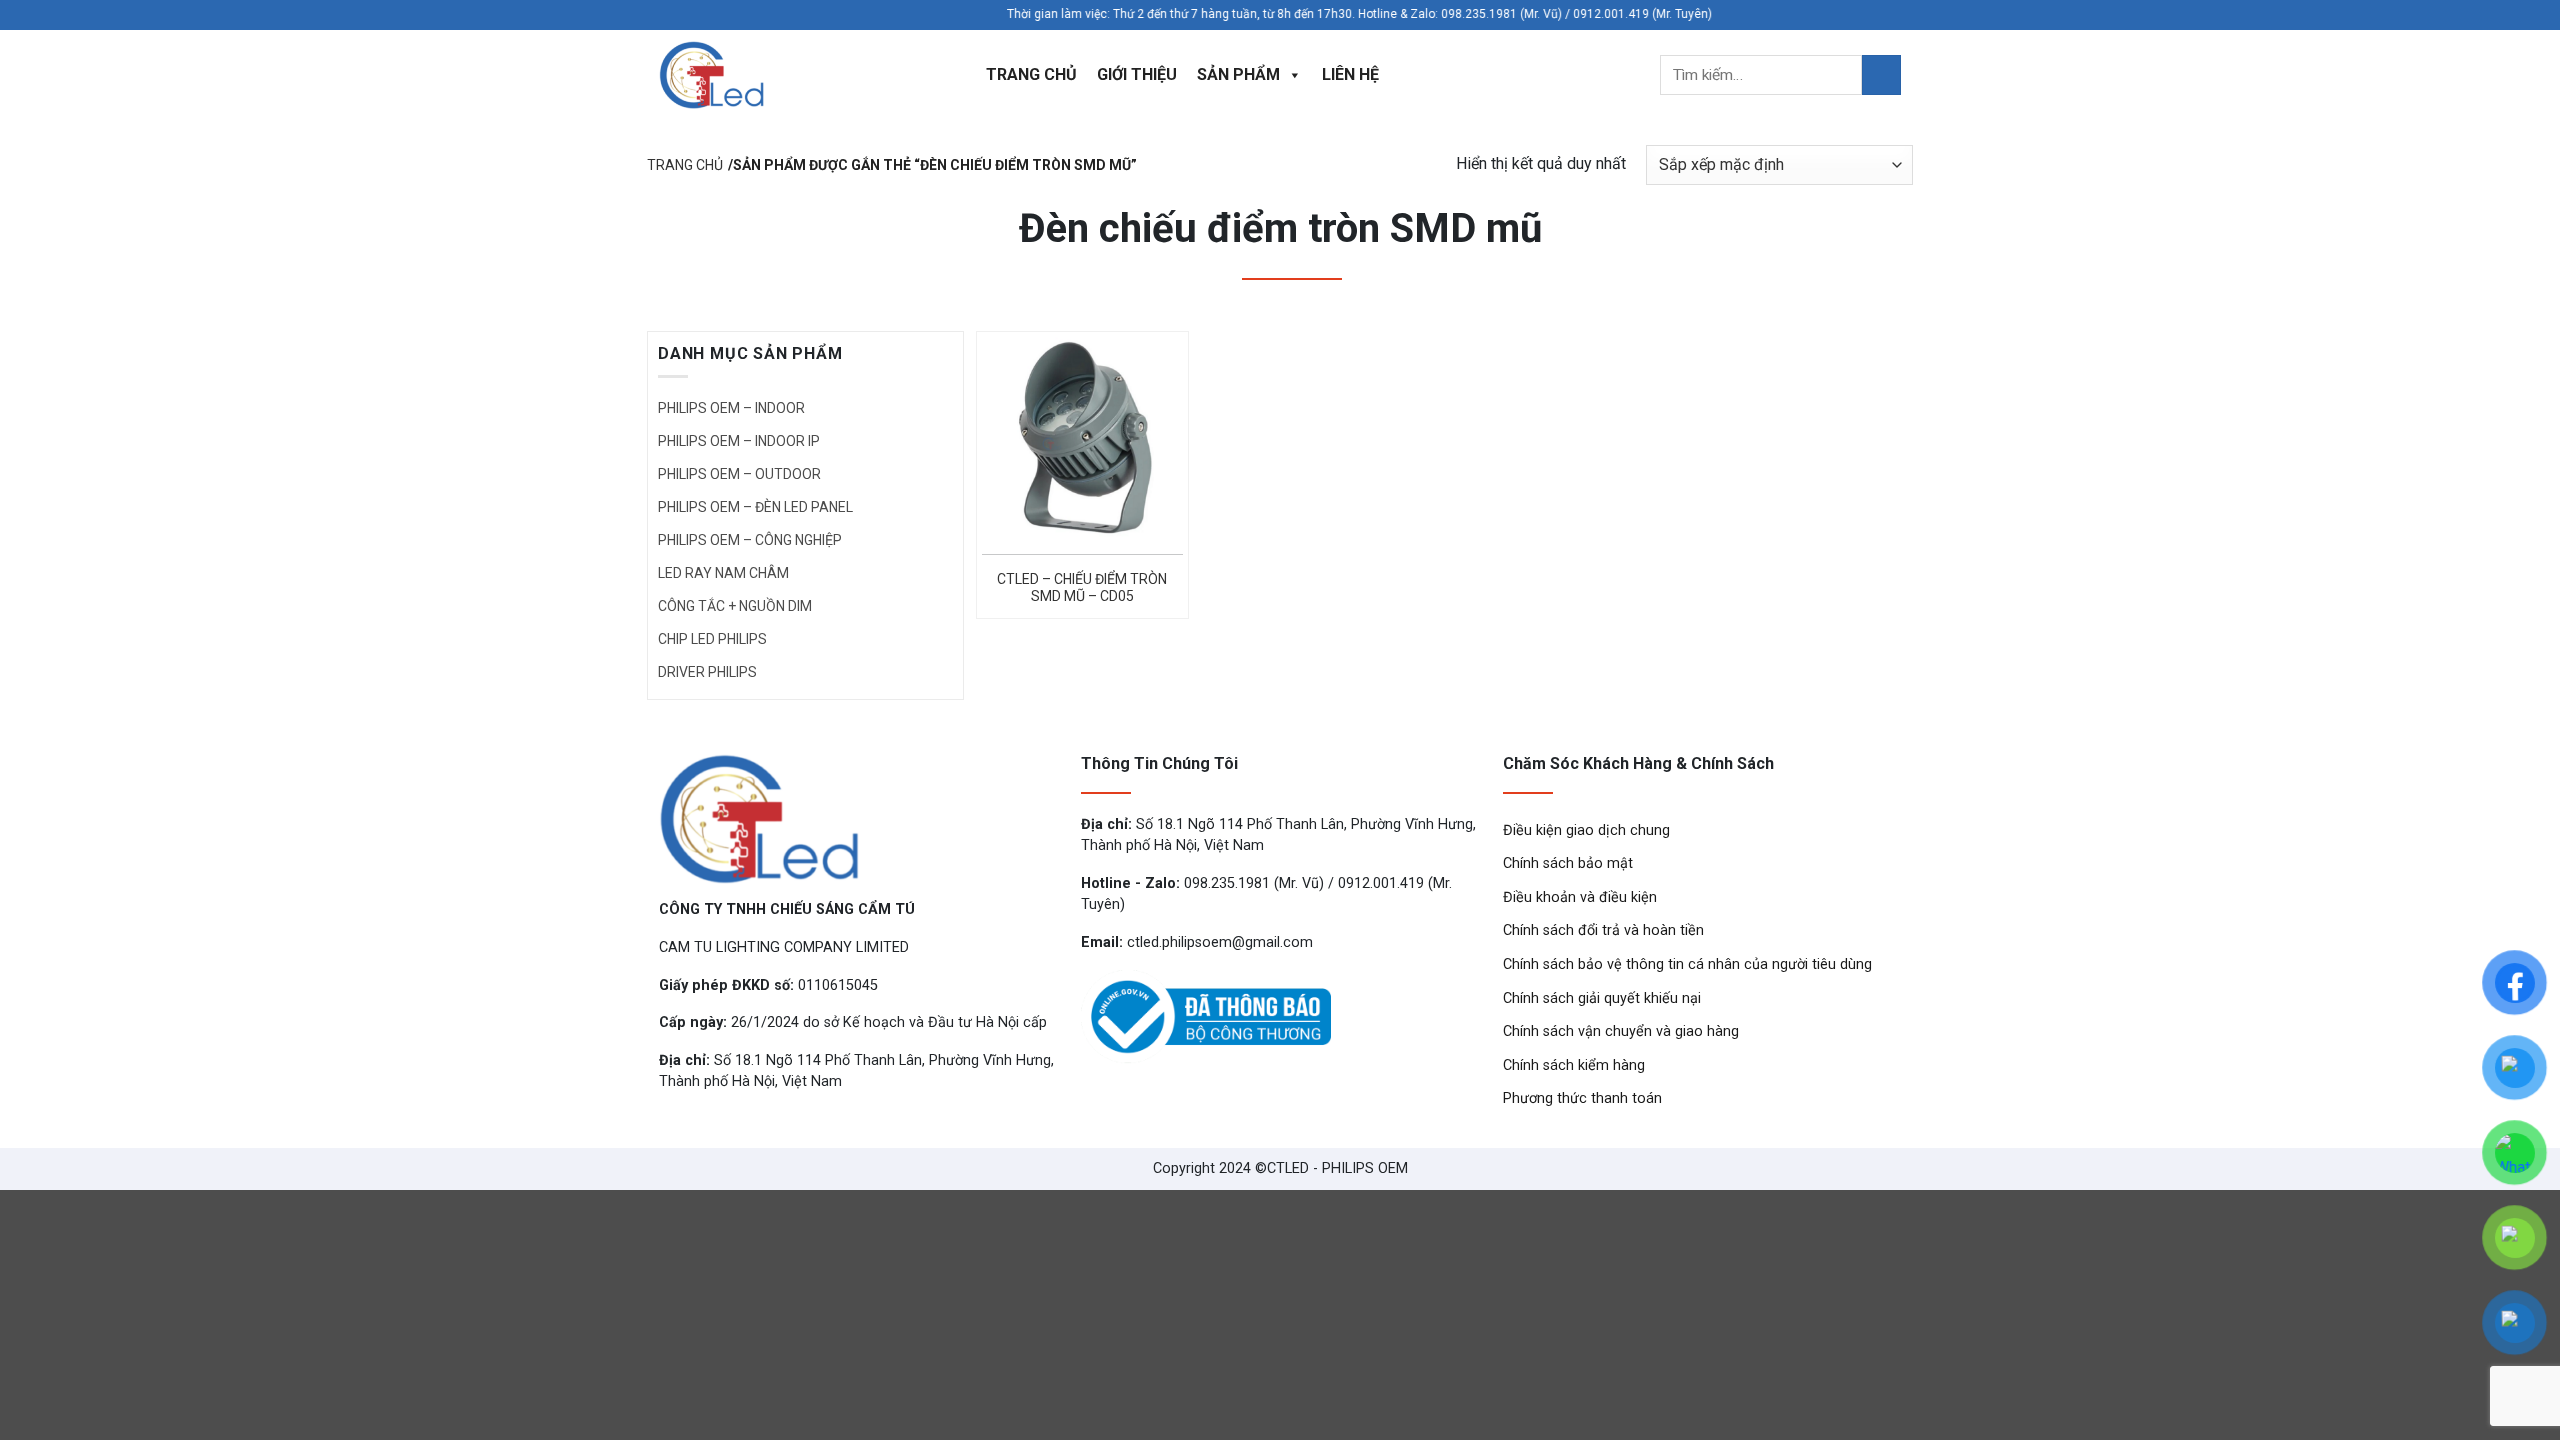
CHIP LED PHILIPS (712, 639)
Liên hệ (1350, 74)
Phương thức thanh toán (1582, 1098)
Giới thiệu (1137, 74)
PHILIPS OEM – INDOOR (731, 408)
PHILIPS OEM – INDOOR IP (739, 441)
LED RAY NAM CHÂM (723, 573)
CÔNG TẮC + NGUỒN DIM (735, 606)
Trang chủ (1031, 74)
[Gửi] (1881, 74)
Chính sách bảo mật (1568, 863)
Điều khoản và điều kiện (1580, 897)
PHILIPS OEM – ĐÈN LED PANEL (755, 507)
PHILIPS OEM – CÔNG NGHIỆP (750, 540)
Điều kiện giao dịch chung (1586, 830)
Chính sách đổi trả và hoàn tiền (1603, 930)
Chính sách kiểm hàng (1574, 1065)
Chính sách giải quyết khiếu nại (1602, 998)
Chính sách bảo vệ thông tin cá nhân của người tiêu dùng (1687, 964)
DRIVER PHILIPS (707, 672)
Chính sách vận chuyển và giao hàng (1621, 1031)
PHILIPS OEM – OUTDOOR (739, 474)
